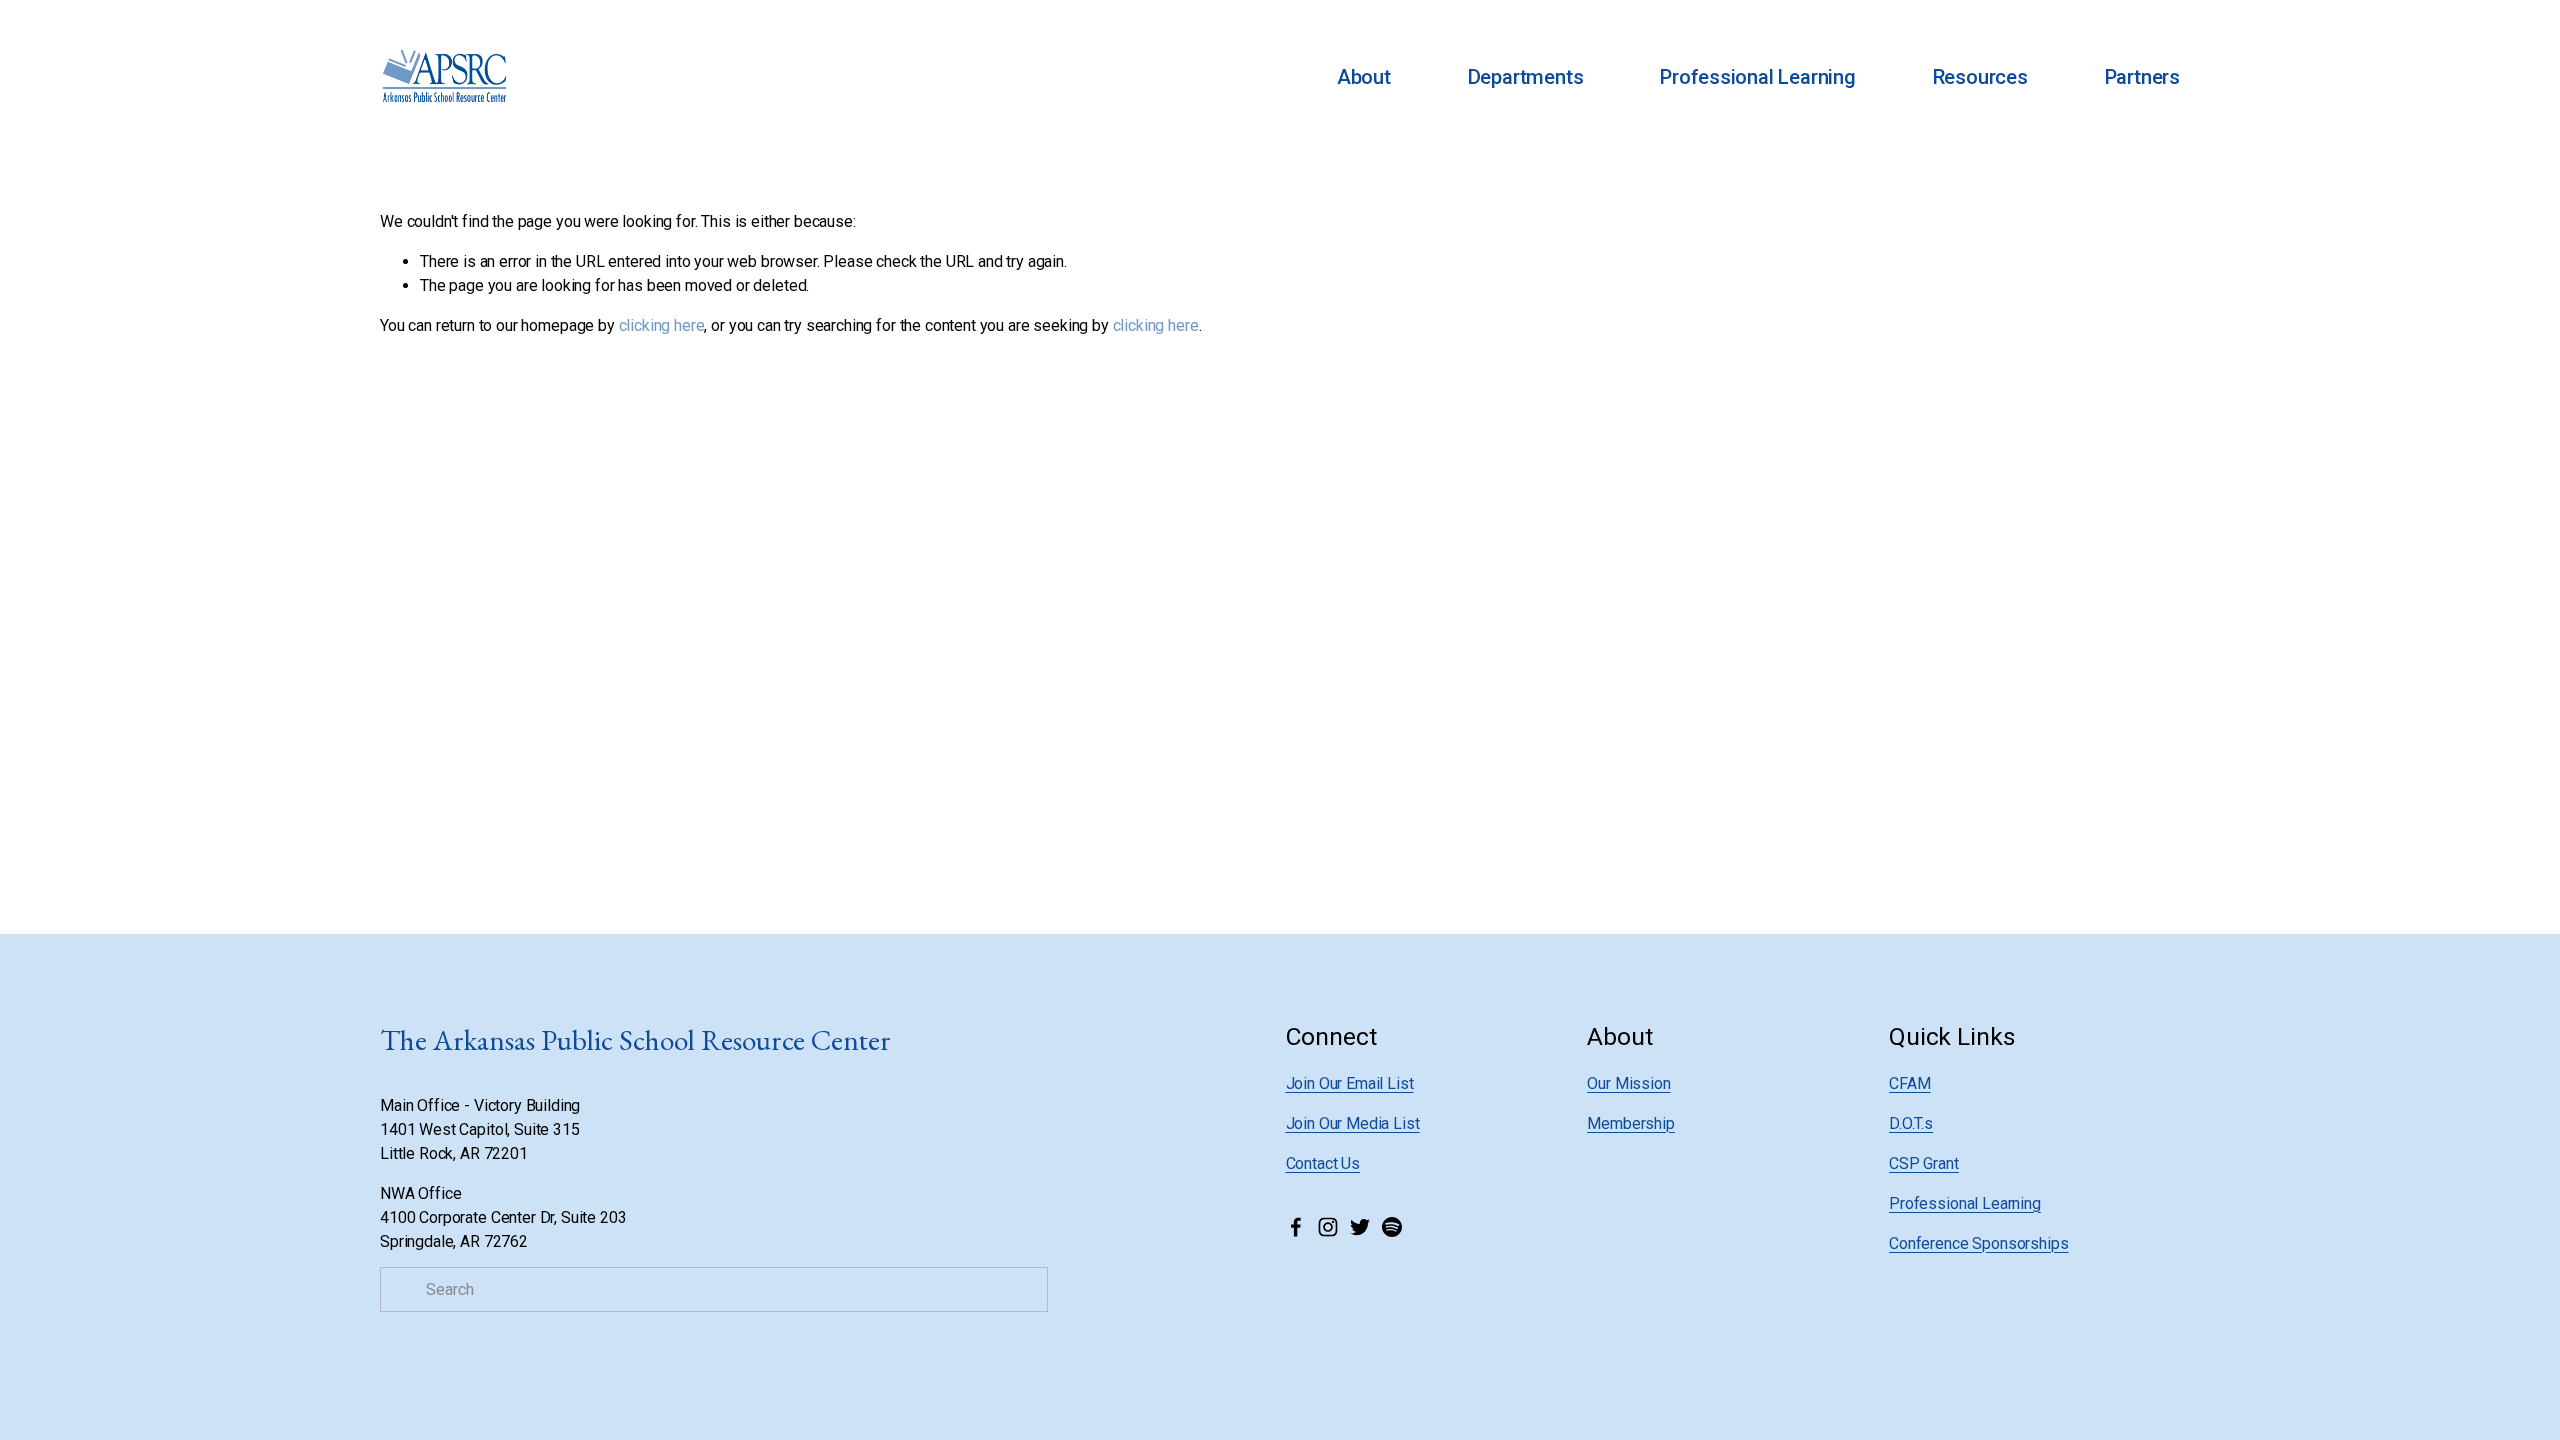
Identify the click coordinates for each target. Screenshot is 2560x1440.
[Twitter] (1360, 1227)
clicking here (662, 325)
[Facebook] (1296, 1227)
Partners (2142, 77)
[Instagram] (1328, 1227)
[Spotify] (1392, 1227)
